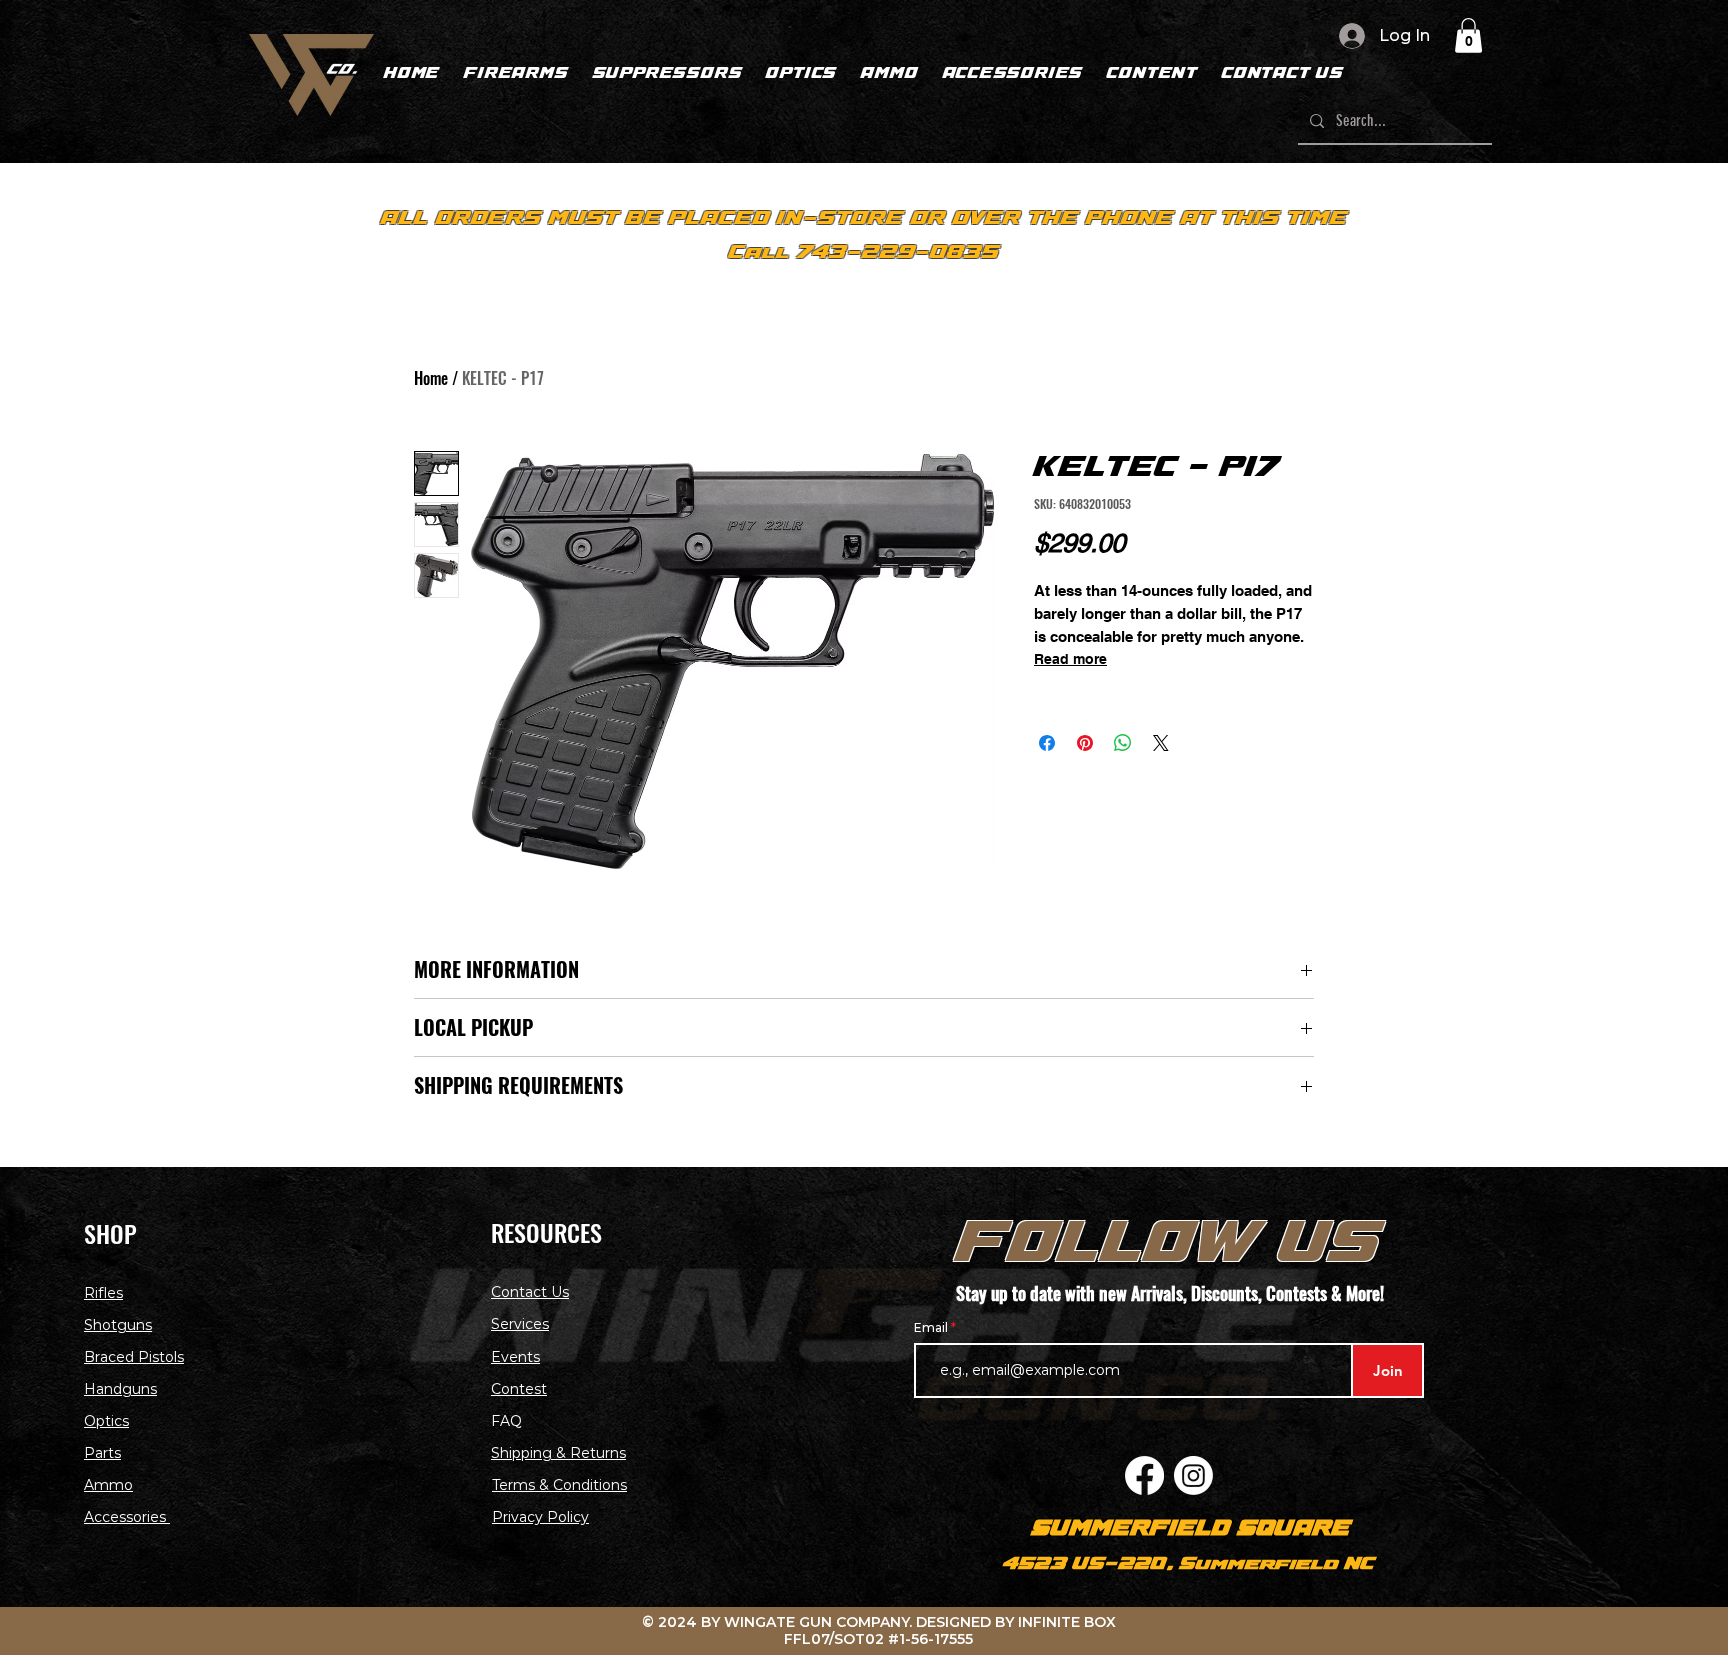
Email (932, 1328)
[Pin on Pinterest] (1085, 743)
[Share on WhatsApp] (1123, 743)
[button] (1468, 35)
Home (431, 378)
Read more (1070, 659)
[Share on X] (1161, 743)
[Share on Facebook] (1047, 743)
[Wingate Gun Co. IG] (1193, 1475)
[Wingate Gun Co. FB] (1144, 1475)
